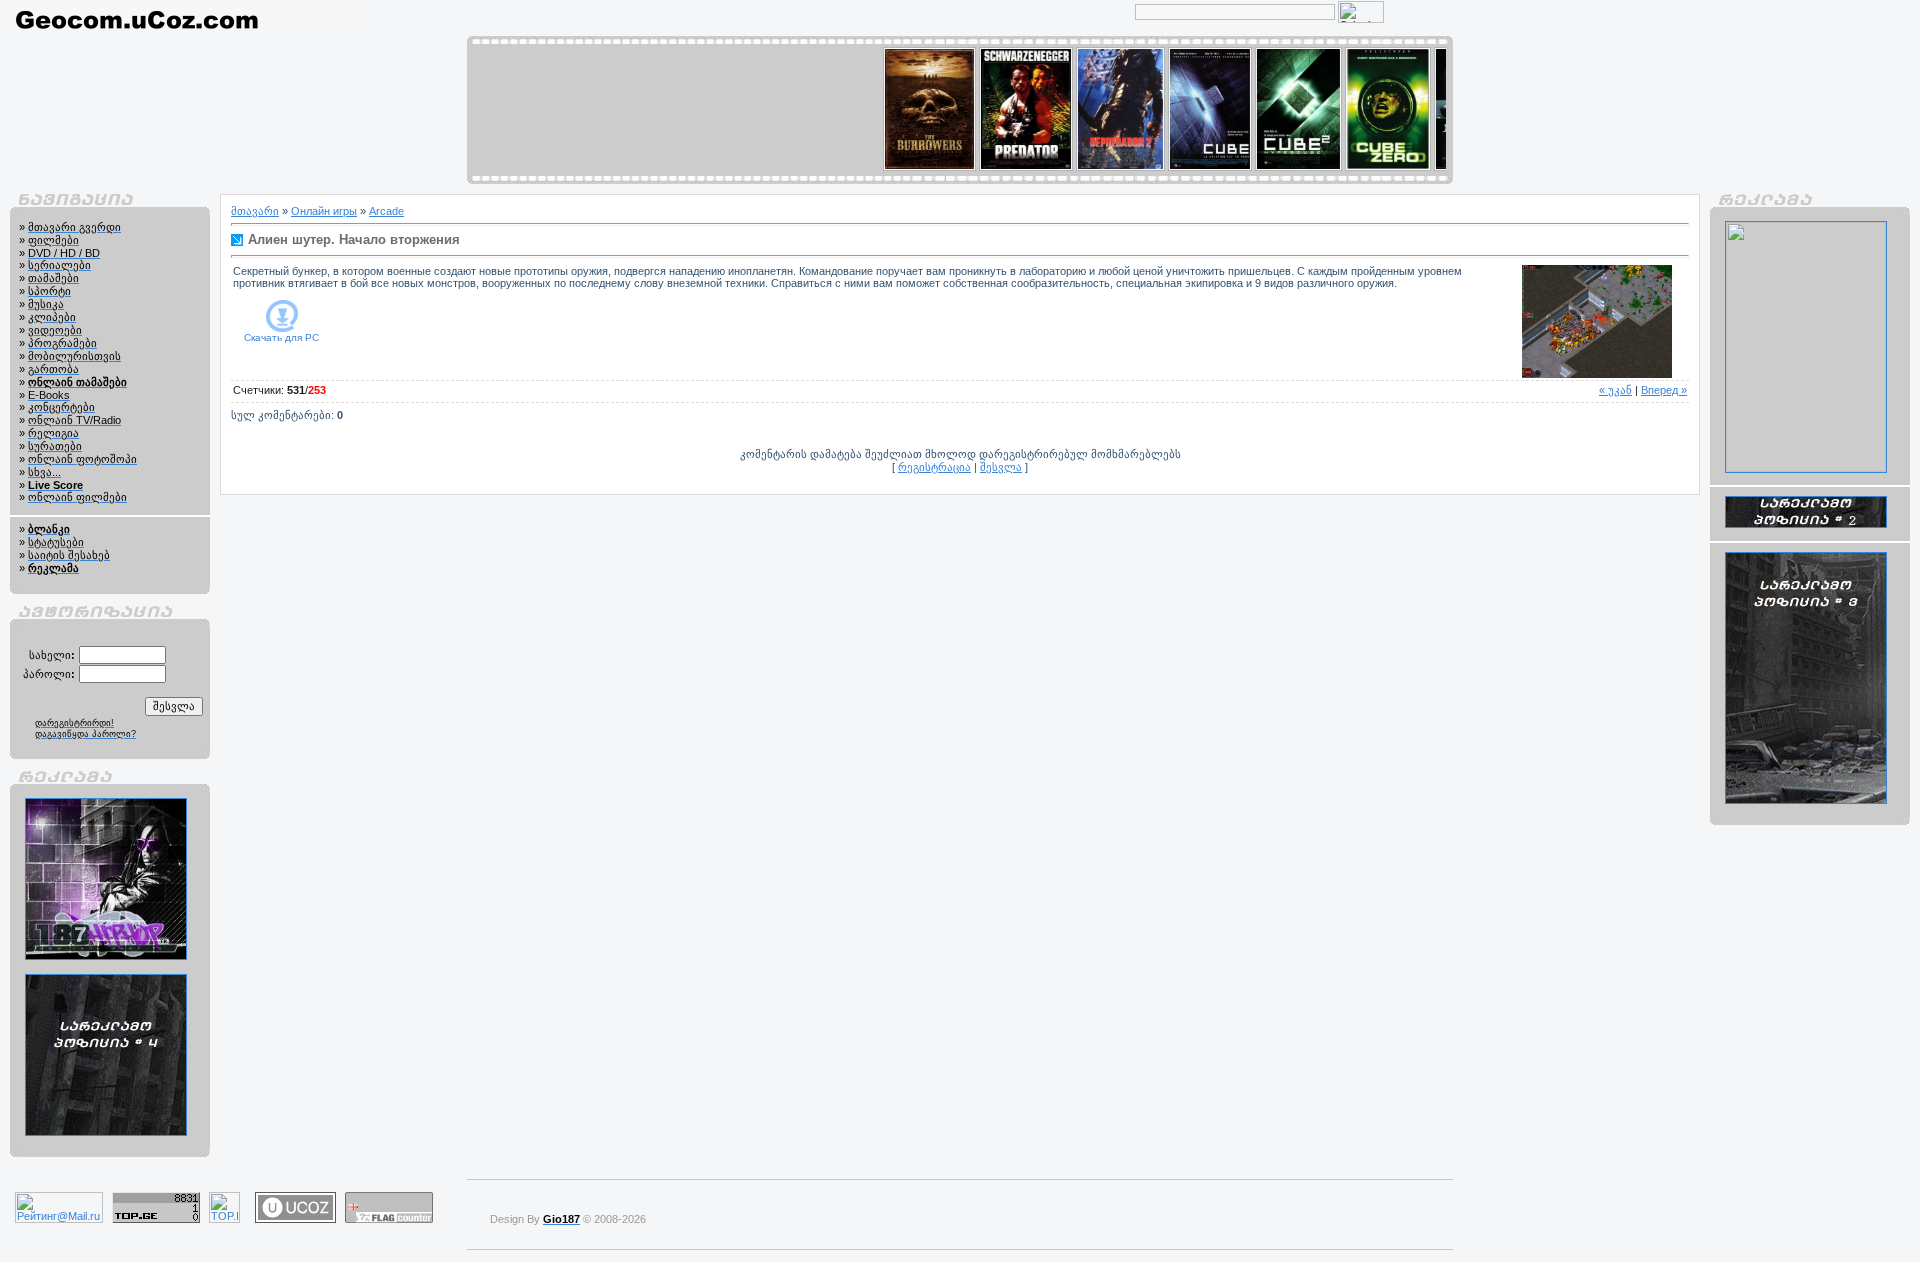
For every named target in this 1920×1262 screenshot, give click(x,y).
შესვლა (1001, 467)
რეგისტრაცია (934, 467)
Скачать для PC (281, 337)
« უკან (1615, 390)
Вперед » (1664, 390)
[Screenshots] (1597, 321)
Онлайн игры (324, 211)
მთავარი (255, 211)
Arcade (386, 211)
